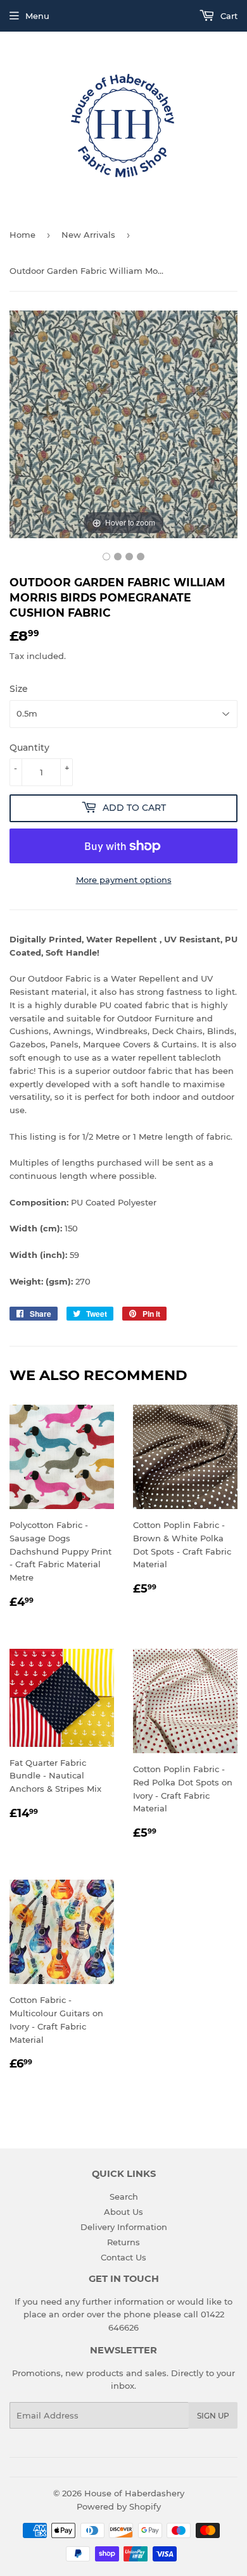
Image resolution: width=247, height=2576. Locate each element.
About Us (123, 2212)
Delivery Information (124, 2227)
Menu (37, 16)
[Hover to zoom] (123, 423)
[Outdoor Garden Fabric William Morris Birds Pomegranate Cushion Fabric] (106, 557)
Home (22, 235)
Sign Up (213, 2416)
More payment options (124, 880)
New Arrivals (88, 235)
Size (19, 689)
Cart (228, 16)
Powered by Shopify (119, 2506)
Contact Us (123, 2257)
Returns (123, 2242)
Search (124, 2197)
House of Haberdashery (134, 2493)
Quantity (29, 748)
